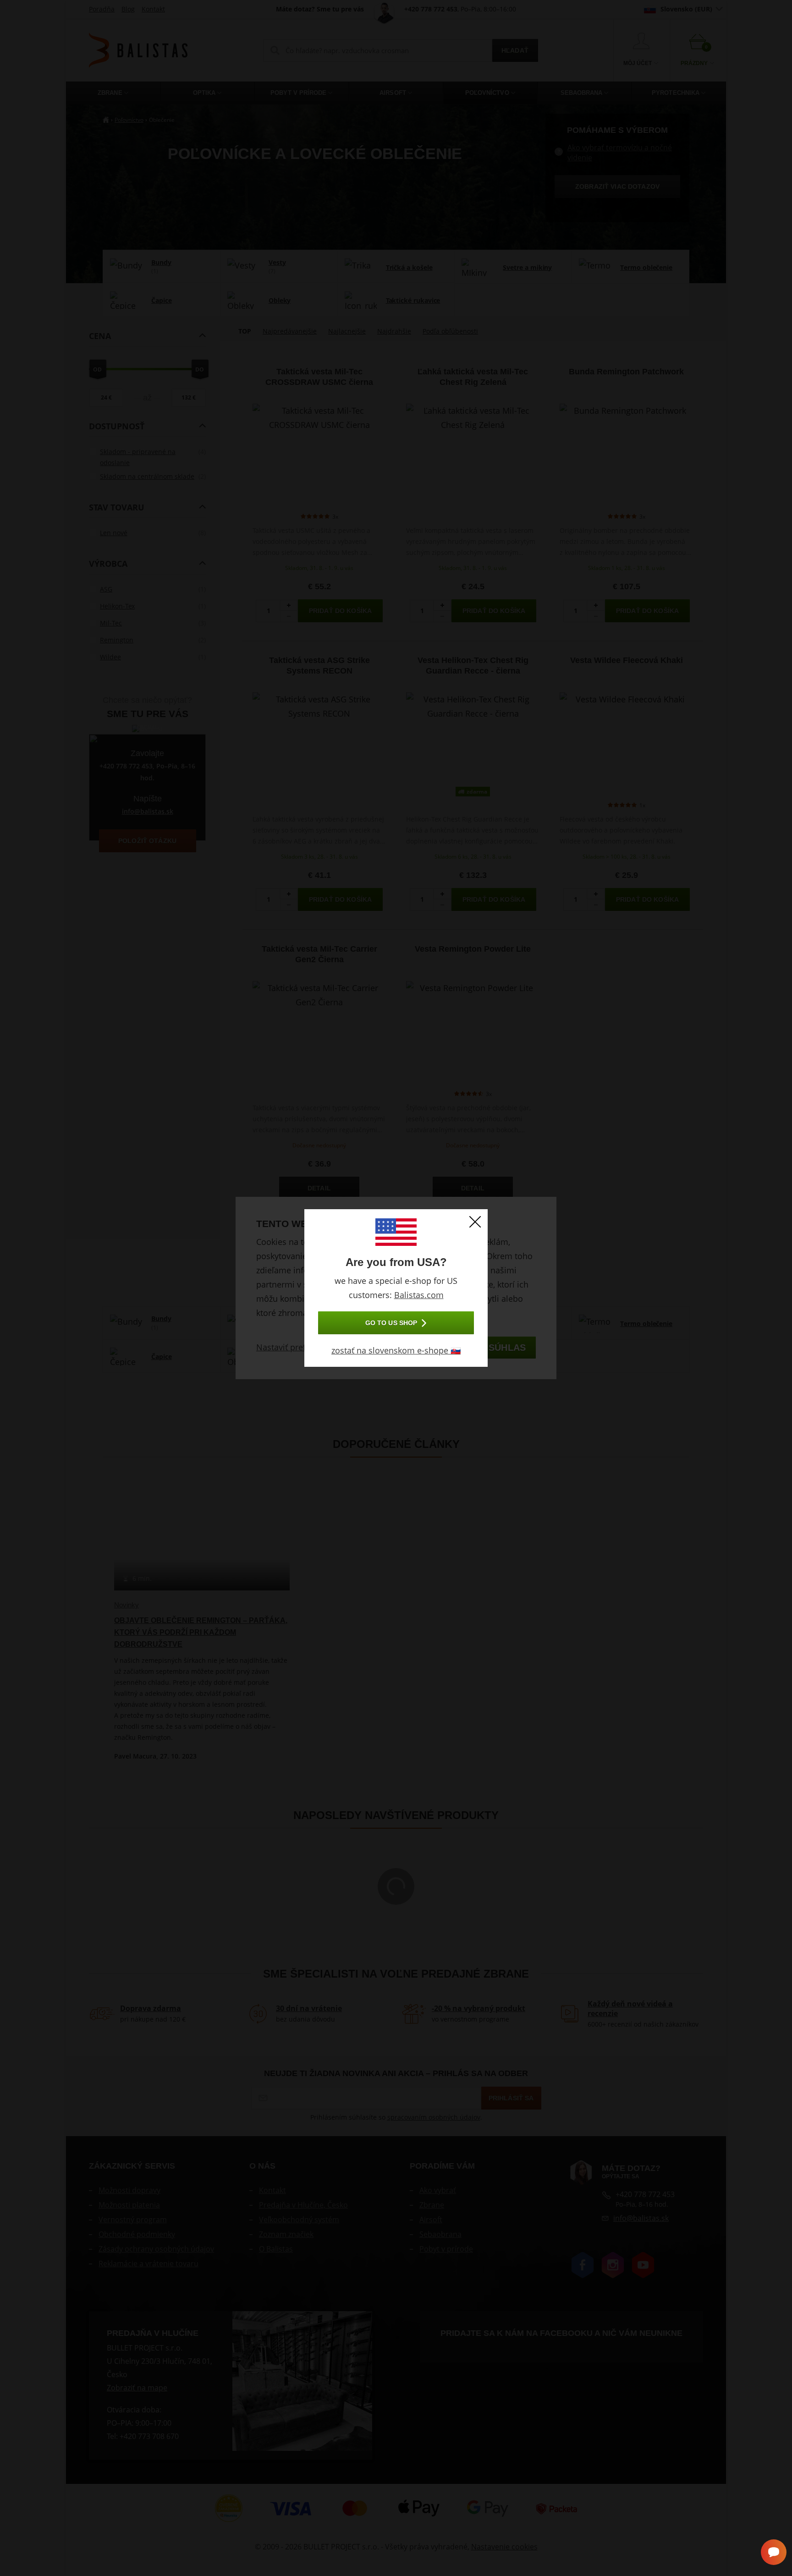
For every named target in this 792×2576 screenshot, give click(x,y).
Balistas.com (419, 1295)
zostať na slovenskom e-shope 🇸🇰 (396, 1350)
